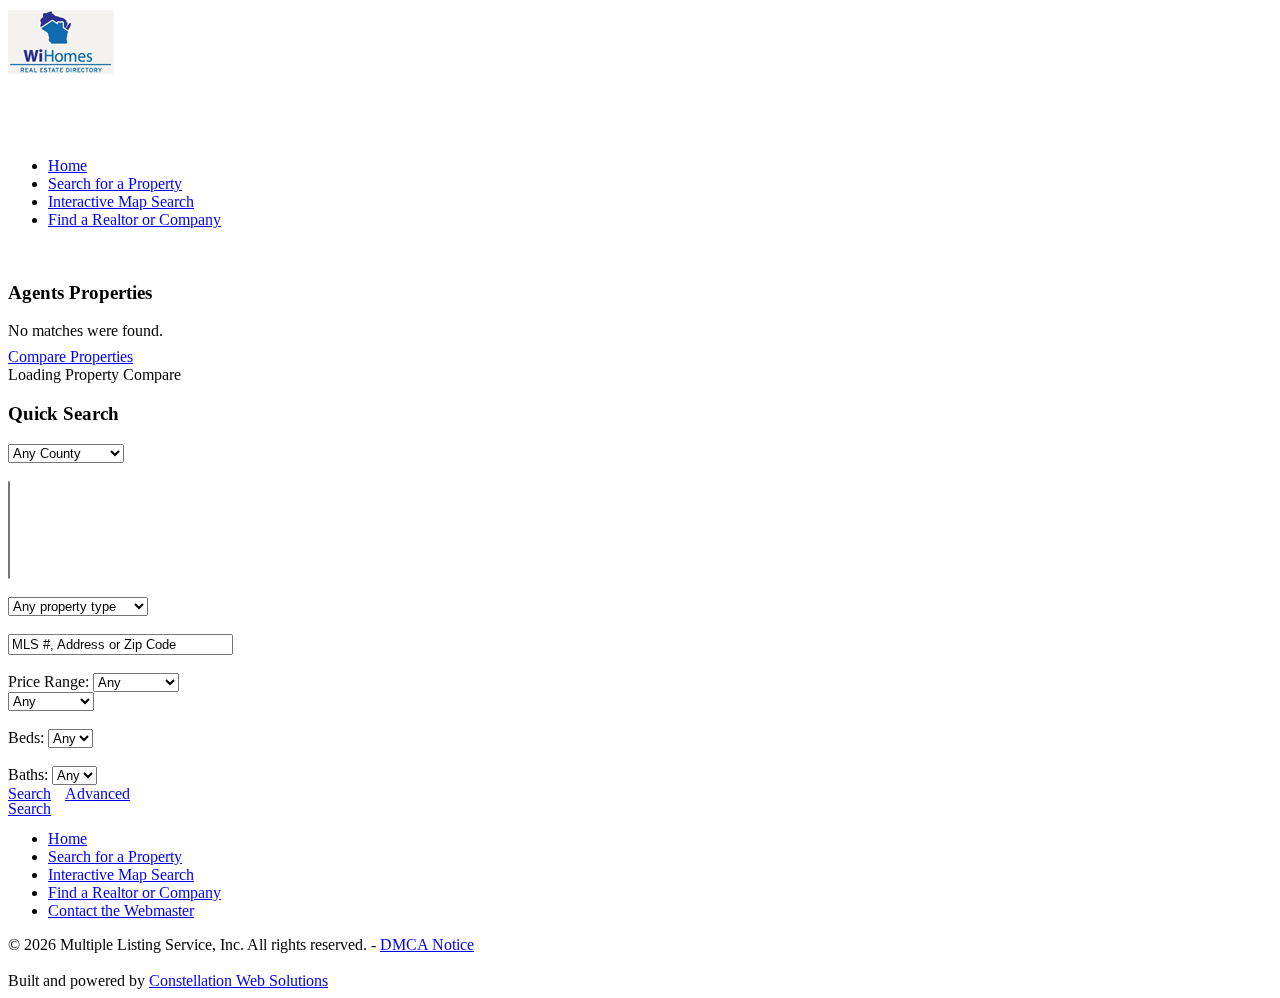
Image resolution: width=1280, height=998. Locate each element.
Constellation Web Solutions (238, 980)
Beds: (26, 737)
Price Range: (48, 681)
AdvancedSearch (69, 801)
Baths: (28, 774)
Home (67, 165)
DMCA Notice (427, 944)
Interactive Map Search (121, 201)
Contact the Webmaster (121, 910)
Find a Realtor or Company (134, 219)
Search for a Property (115, 183)
